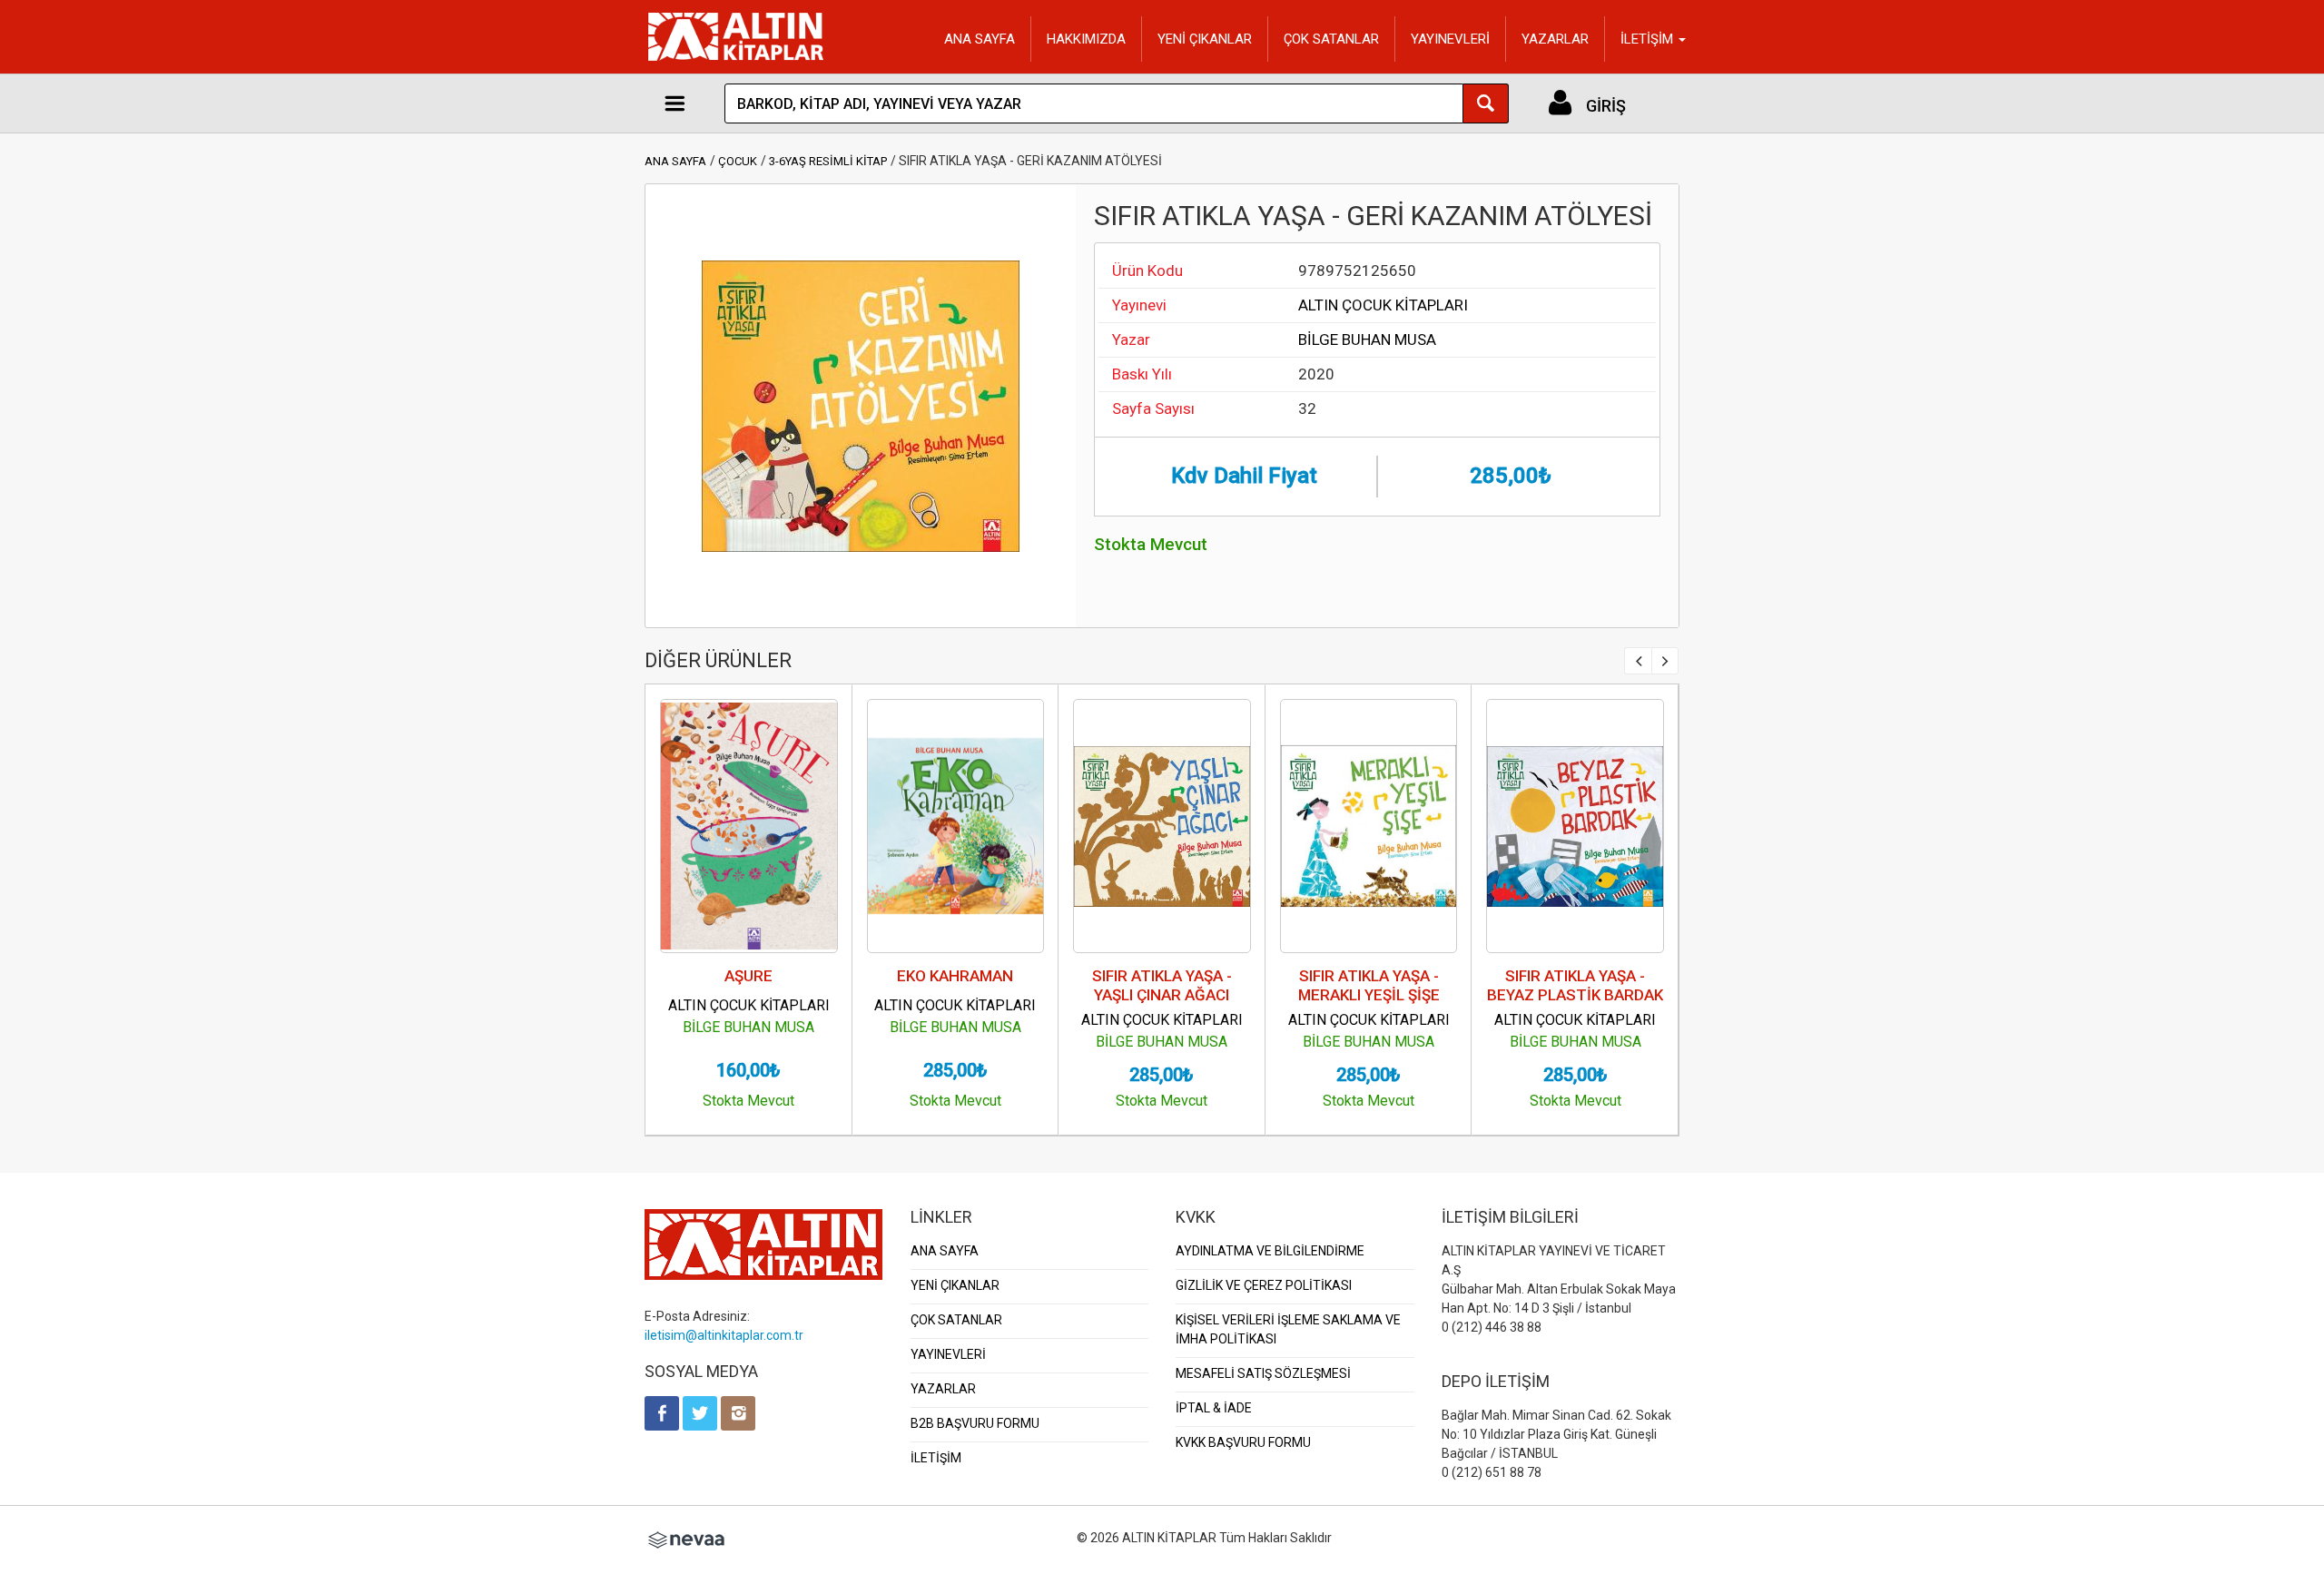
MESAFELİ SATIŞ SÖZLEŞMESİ (1263, 1373)
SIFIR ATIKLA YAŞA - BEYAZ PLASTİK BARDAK (1575, 985)
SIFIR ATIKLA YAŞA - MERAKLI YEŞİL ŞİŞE (1369, 985)
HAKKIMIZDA (1086, 39)
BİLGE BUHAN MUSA (1367, 339)
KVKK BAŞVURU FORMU (1243, 1442)
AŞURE (748, 976)
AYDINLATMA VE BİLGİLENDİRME (1270, 1251)
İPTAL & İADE (1214, 1408)
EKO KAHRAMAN (955, 976)
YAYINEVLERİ (1450, 39)
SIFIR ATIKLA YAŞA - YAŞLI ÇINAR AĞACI (1162, 985)
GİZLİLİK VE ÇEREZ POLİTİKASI (1264, 1285)
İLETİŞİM (936, 1458)
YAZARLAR (1555, 39)
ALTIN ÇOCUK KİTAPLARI (1383, 305)
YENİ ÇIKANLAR (1205, 39)
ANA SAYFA (980, 39)
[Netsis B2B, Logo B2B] (686, 1538)
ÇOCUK (738, 161)
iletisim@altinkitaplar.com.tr (724, 1335)
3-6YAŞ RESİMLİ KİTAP (828, 161)
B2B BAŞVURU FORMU (975, 1423)
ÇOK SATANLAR (1331, 39)
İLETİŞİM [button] (1649, 39)
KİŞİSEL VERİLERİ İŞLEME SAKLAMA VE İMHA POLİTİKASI (1288, 1329)
